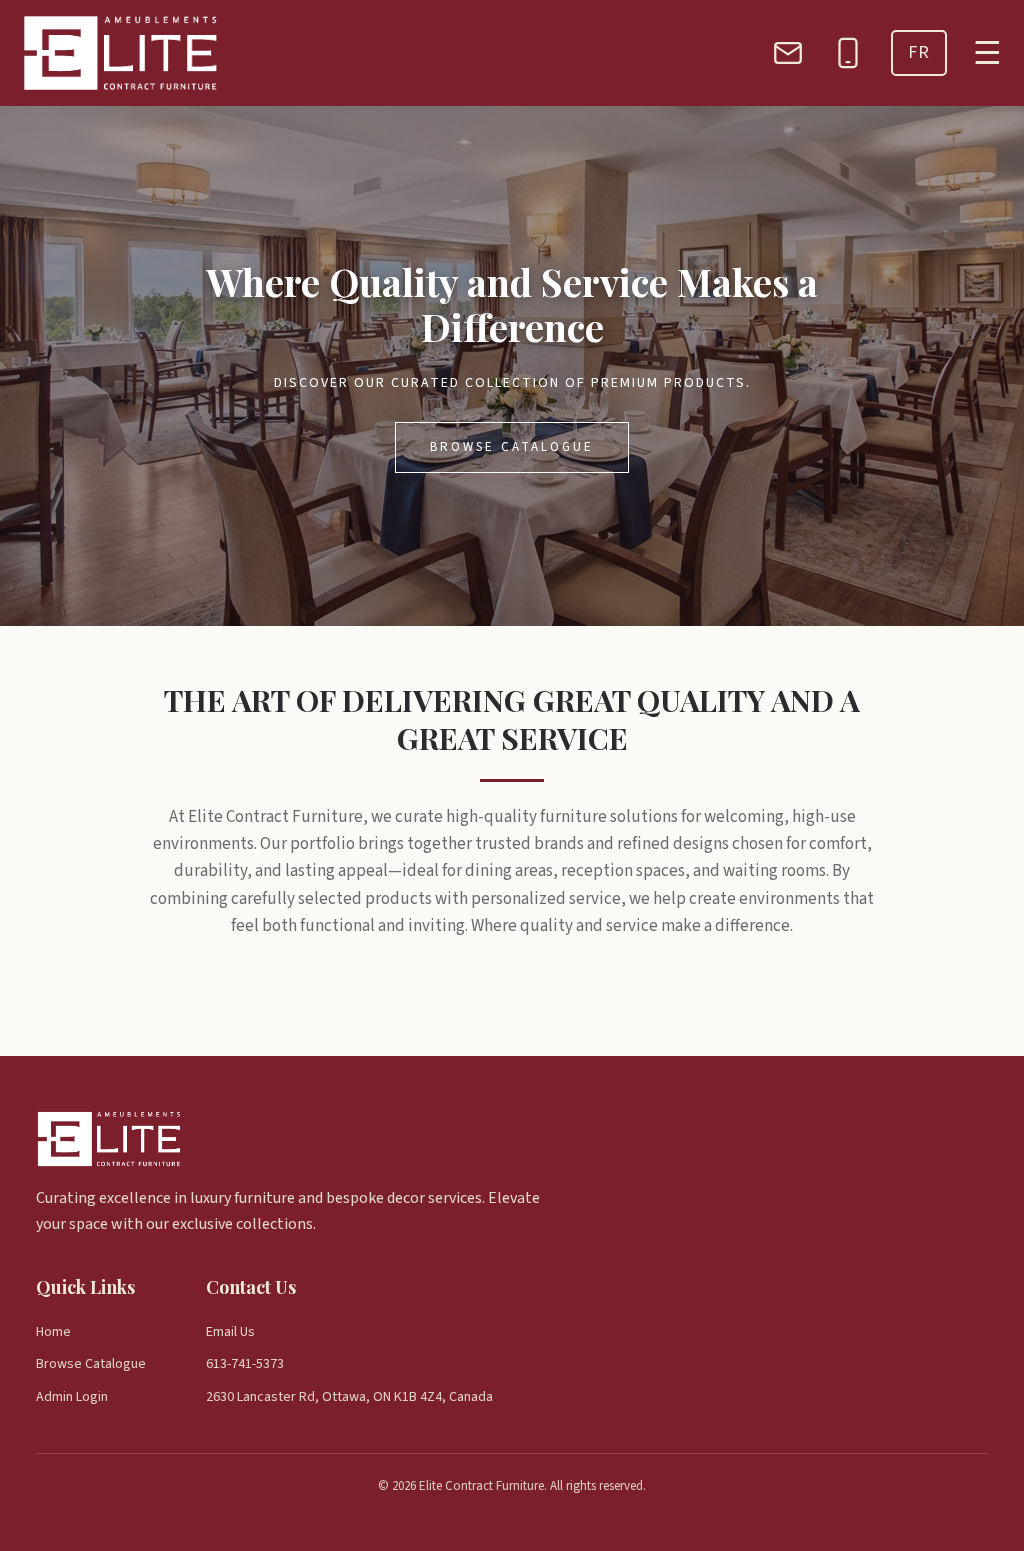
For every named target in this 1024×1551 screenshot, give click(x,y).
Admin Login (72, 1397)
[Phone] (848, 53)
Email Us (230, 1332)
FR (919, 52)
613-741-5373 (245, 1364)
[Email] (788, 53)
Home (53, 1332)
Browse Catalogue (512, 447)
